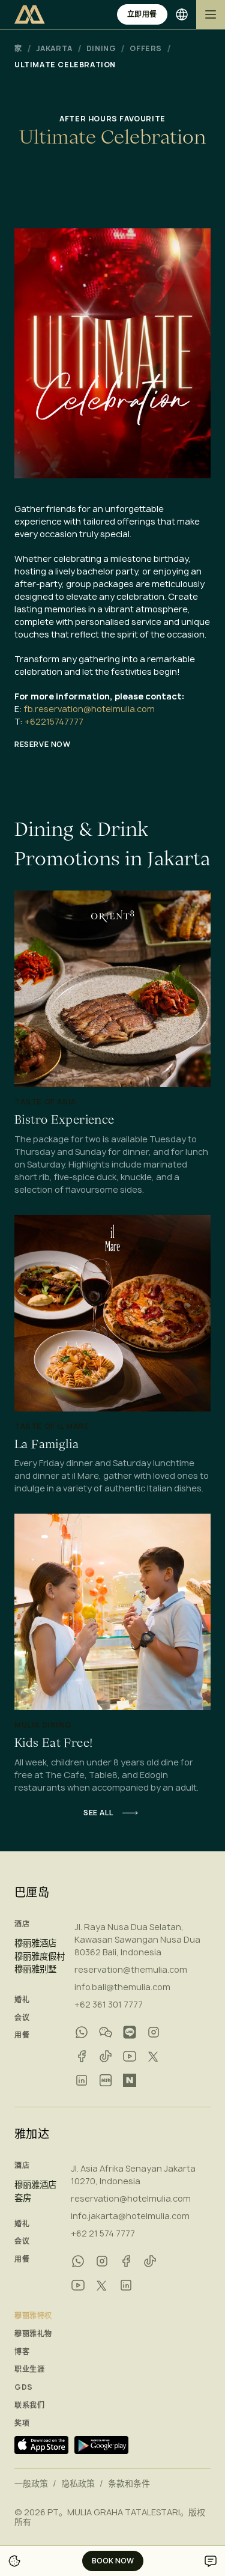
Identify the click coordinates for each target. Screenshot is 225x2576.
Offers (146, 49)
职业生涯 (29, 2369)
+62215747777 (54, 721)
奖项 (22, 2423)
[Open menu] (211, 14)
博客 (22, 2352)
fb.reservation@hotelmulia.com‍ (89, 709)
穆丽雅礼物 (33, 2334)
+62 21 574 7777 (103, 2233)
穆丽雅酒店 (35, 1943)
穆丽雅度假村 (40, 1956)
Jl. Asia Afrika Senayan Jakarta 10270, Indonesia (133, 2175)
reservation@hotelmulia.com (131, 2198)
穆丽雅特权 (33, 2316)
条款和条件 (129, 2483)
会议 (22, 2018)
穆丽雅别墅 (35, 1969)
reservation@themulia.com (131, 1969)
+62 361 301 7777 (109, 2004)
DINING (101, 49)
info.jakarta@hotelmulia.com (130, 2216)
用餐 (22, 2035)
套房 (23, 2198)
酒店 (22, 1924)
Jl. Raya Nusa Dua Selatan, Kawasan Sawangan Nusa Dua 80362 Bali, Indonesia (137, 1939)
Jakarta (54, 49)
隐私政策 (78, 2483)
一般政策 (31, 2483)
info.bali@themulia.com (122, 1987)
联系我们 (29, 2405)
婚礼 (22, 2000)
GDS (24, 2387)
